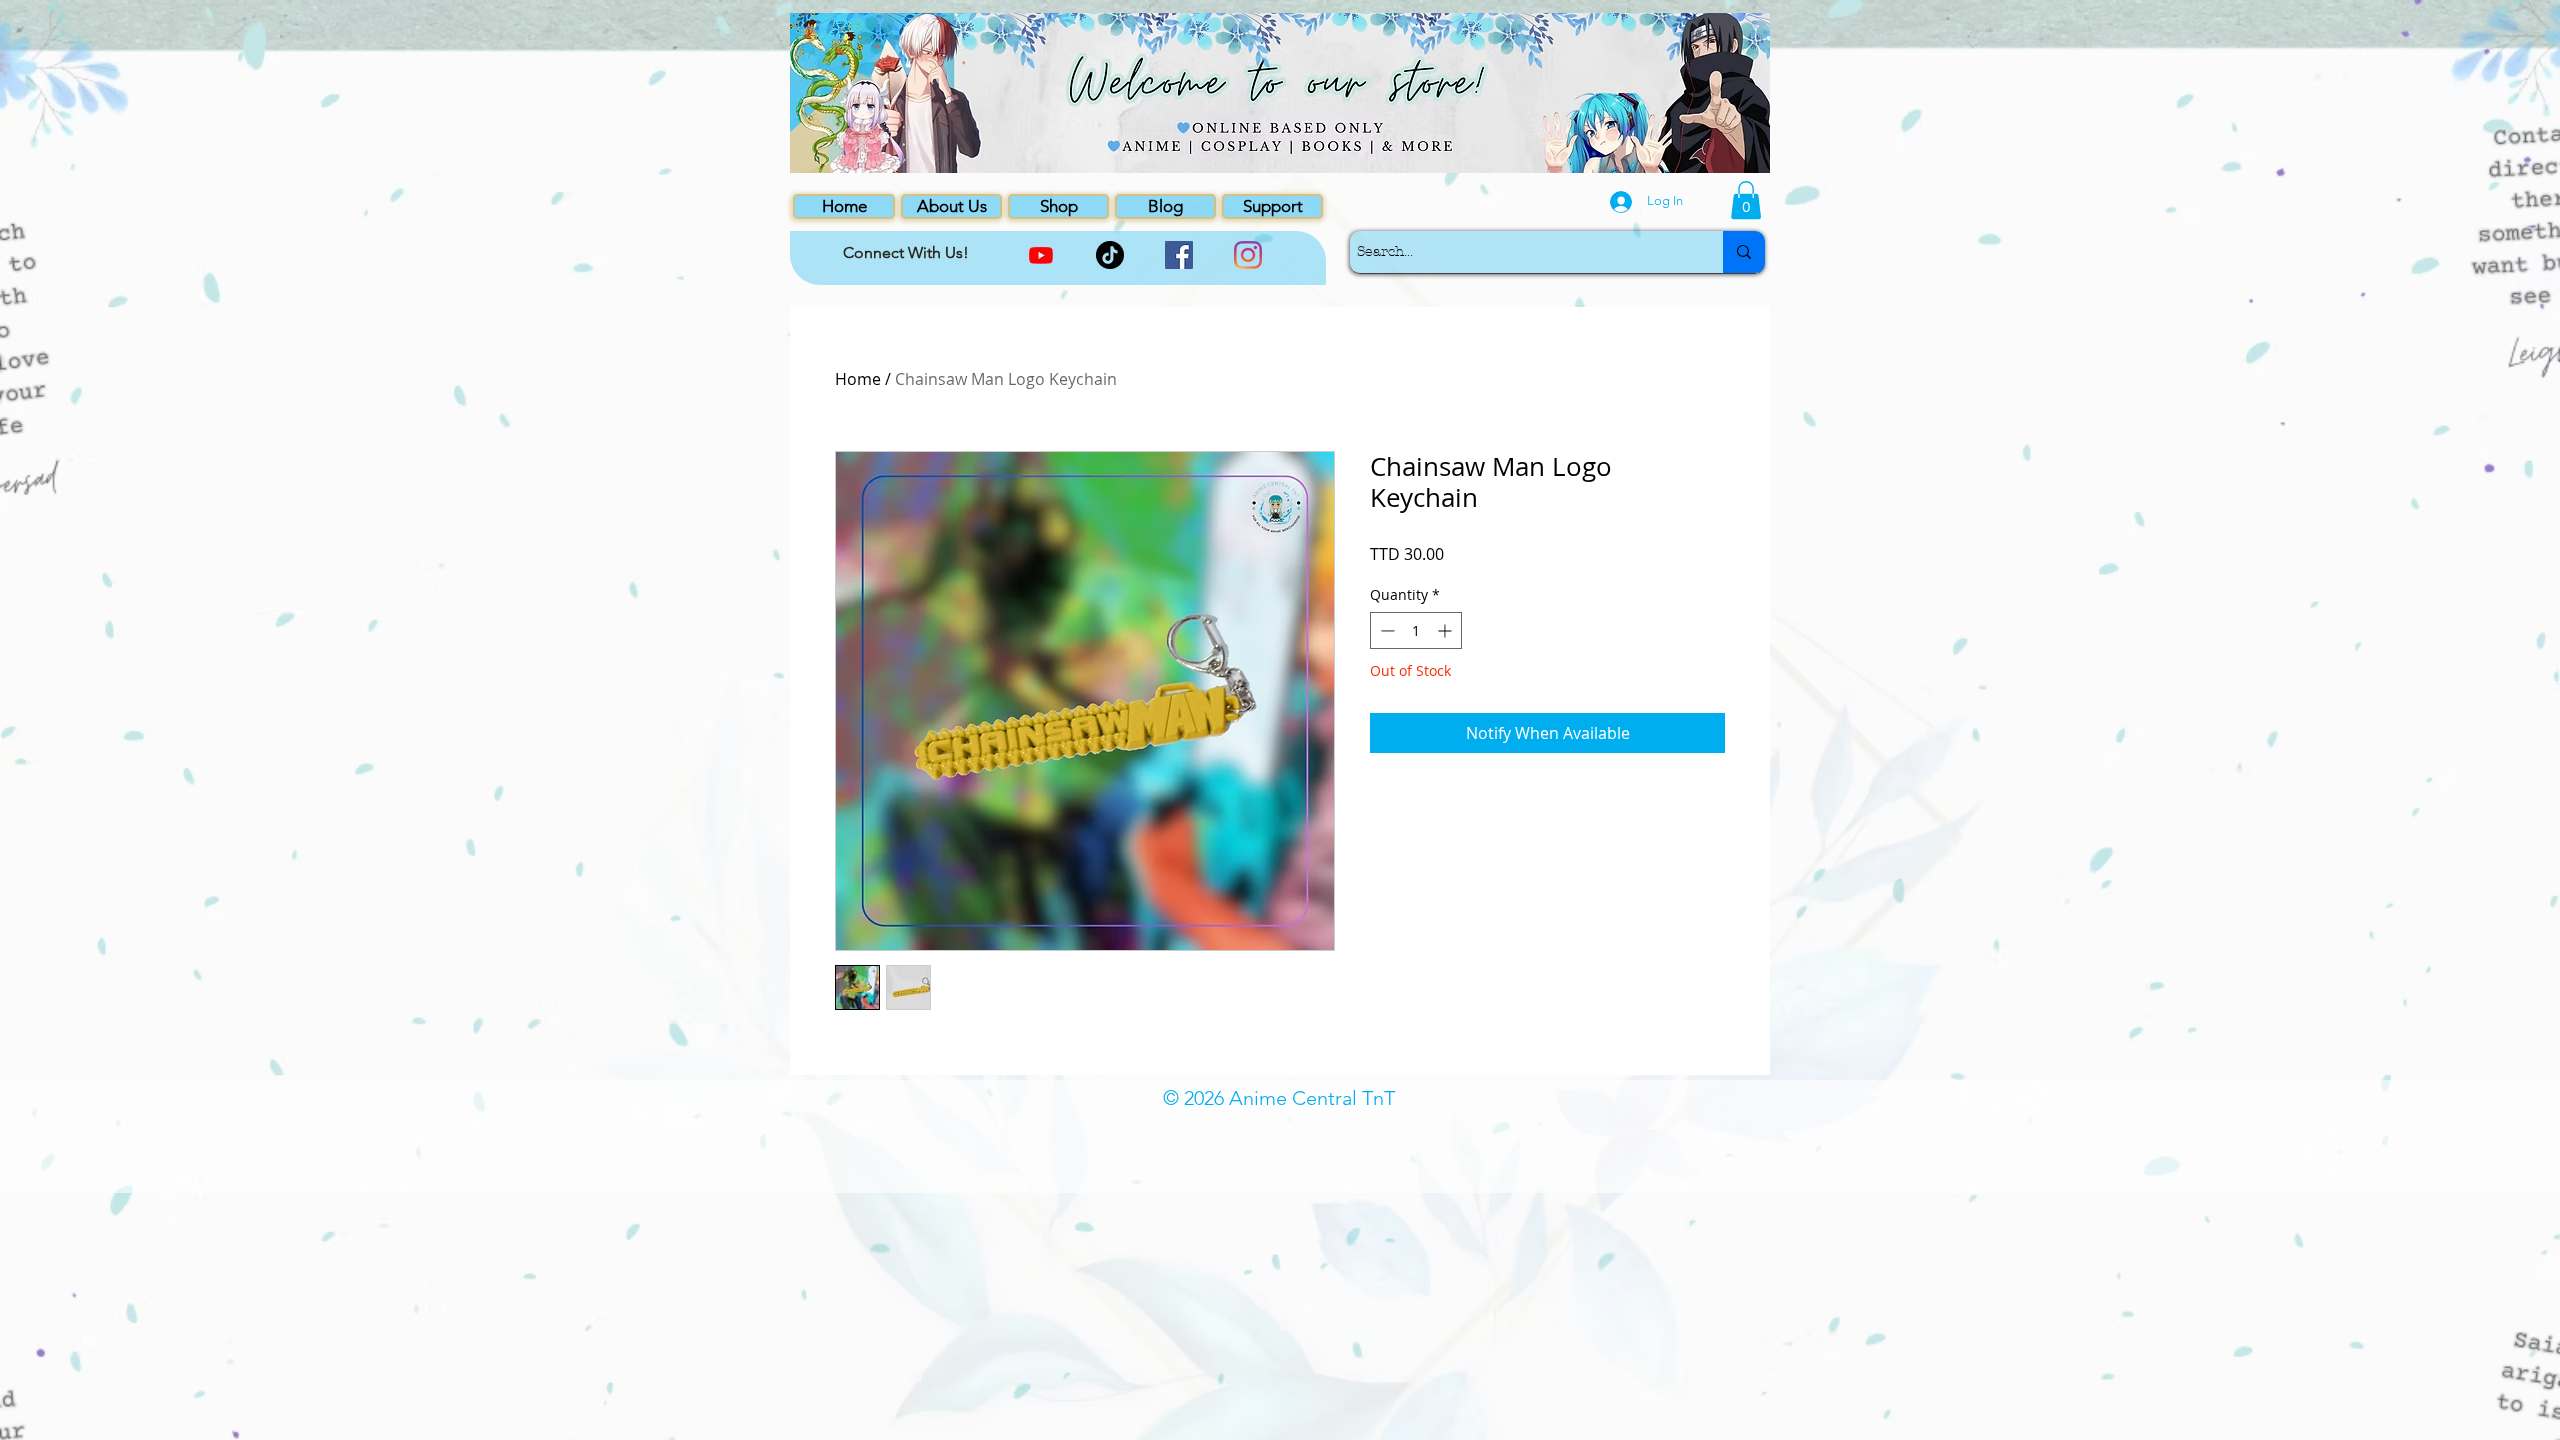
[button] (1746, 200)
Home (858, 379)
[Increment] (1446, 630)
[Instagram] (1248, 255)
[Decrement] (1385, 630)
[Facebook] (1179, 255)
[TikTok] (1110, 255)
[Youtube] (1041, 255)
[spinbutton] (1416, 630)
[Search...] (1744, 252)
